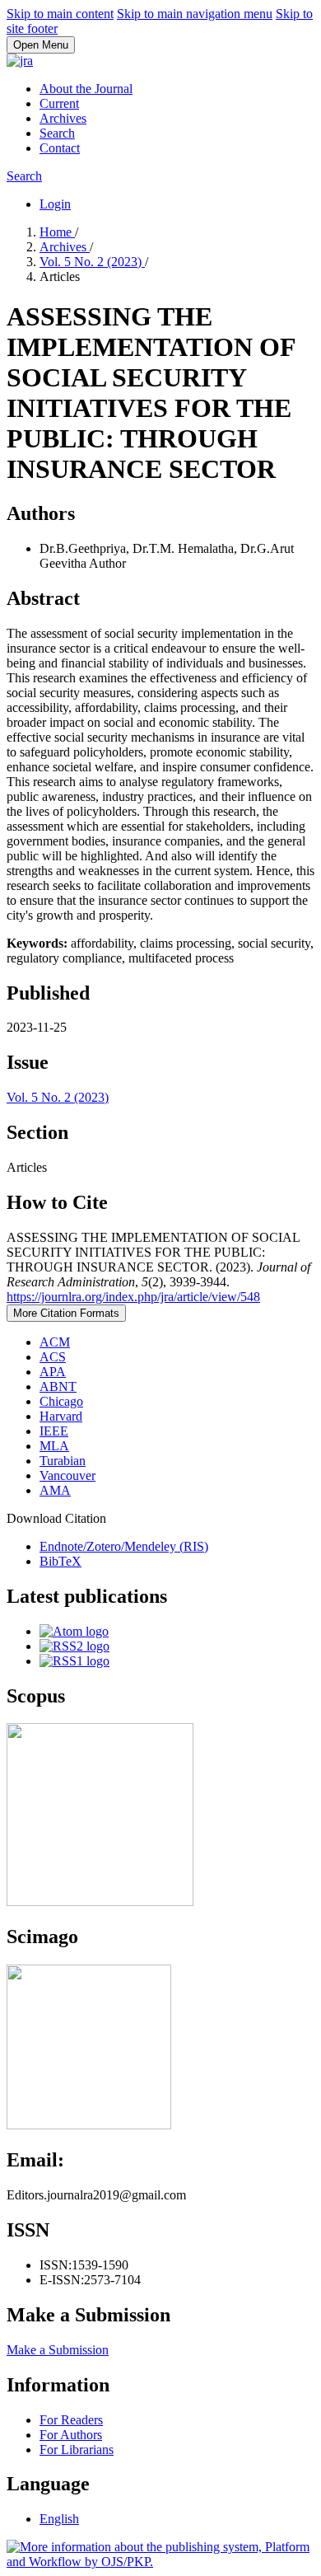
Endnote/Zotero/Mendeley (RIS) (124, 1546)
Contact (60, 148)
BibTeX (60, 1561)
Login (55, 204)
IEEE (54, 1431)
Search (57, 133)
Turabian (63, 1461)
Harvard (61, 1416)
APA (53, 1372)
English (59, 2519)
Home (57, 232)
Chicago (61, 1401)
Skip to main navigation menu (195, 14)
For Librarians (77, 2450)
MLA (54, 1446)
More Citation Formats (66, 1313)
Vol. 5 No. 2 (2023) (92, 262)
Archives (63, 118)
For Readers (71, 2420)
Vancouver (67, 1475)
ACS (53, 1357)
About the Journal (86, 89)
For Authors (71, 2435)
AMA (55, 1490)
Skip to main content (60, 14)
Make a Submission (58, 2350)
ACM (55, 1342)
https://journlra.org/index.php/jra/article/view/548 (133, 1297)
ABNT (58, 1386)
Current (59, 103)
